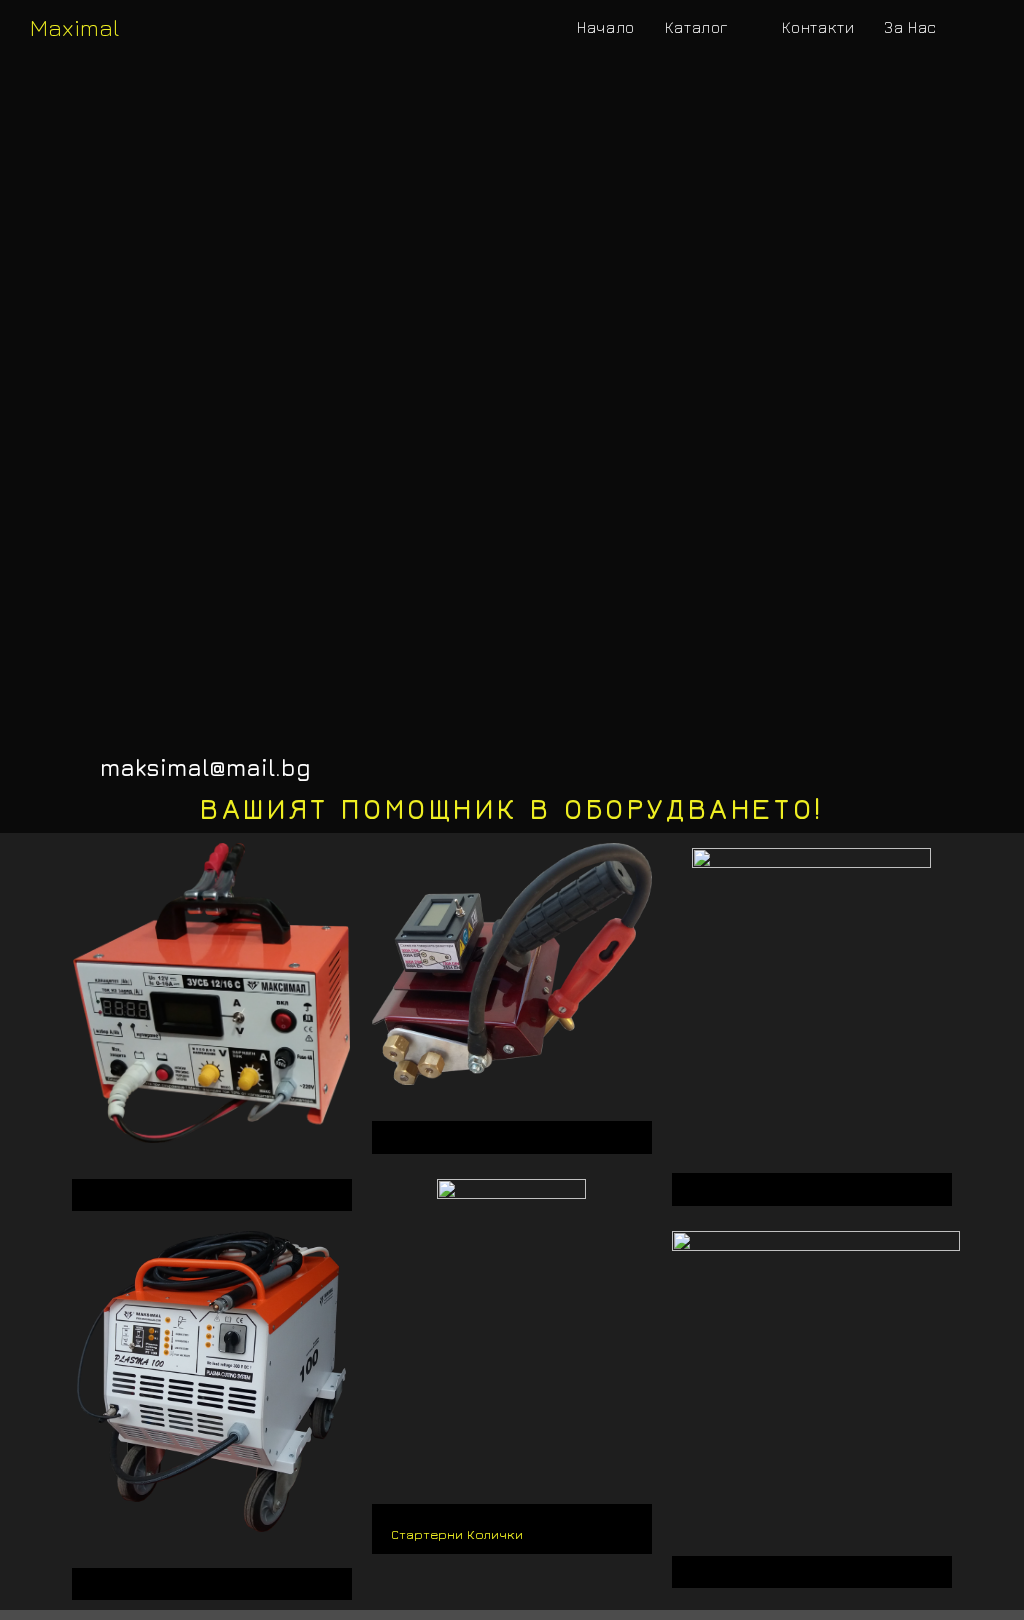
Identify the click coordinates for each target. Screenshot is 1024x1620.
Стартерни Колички (457, 1534)
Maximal (74, 27)
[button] (212, 1190)
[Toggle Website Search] (973, 27)
